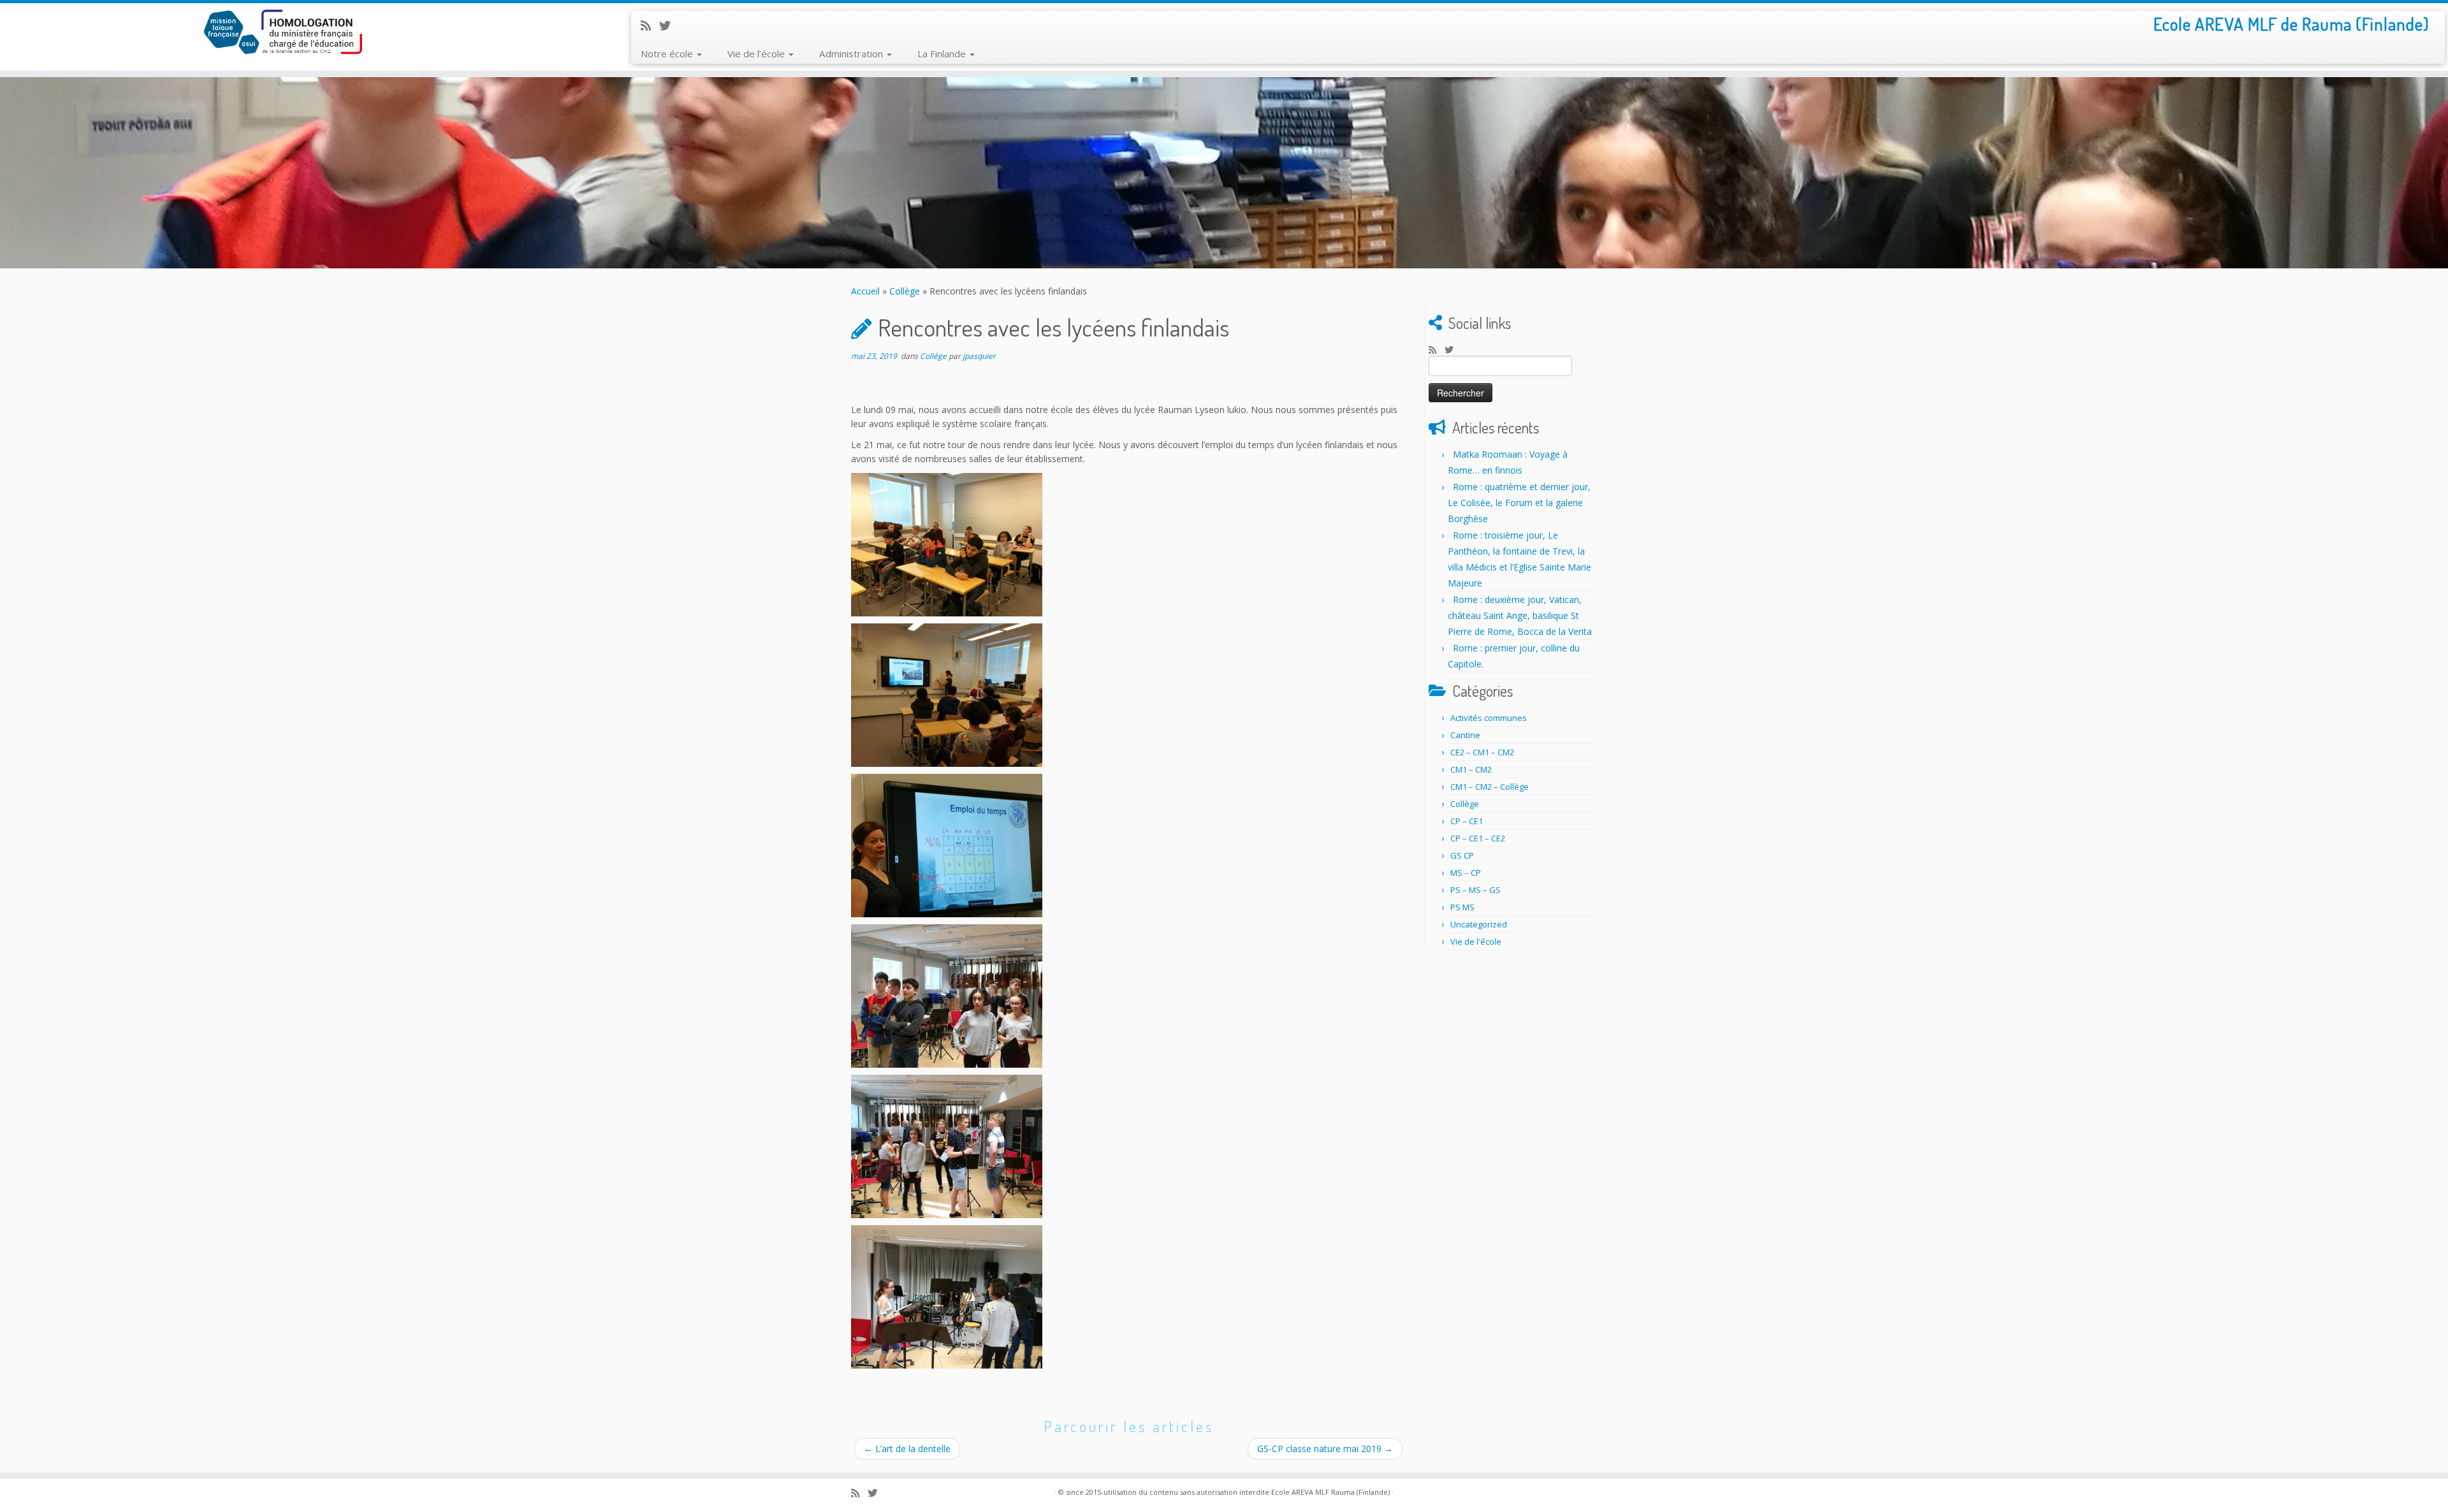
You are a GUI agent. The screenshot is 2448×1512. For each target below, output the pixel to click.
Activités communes (1489, 718)
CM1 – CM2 (1471, 769)
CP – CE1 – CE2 (1478, 838)
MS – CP (1466, 873)
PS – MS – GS (1475, 890)
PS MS (1462, 907)
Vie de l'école (1476, 941)
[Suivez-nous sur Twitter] (669, 25)
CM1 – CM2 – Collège (1490, 787)
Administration (852, 54)
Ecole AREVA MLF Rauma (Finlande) (1330, 1492)
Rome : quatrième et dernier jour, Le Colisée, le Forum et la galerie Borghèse (1519, 503)
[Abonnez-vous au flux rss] (650, 25)
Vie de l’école (757, 54)
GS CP (1462, 855)
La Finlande (943, 54)
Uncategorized (1479, 924)
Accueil (865, 291)
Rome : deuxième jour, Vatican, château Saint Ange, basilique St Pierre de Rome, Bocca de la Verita (1520, 615)
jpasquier (979, 356)
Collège (905, 291)
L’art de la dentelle (907, 1449)
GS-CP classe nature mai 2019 (1325, 1449)
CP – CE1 (1467, 821)
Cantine (1465, 735)
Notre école (668, 54)
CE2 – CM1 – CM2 (1482, 752)
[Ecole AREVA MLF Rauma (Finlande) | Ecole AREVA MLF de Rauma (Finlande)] (282, 32)
